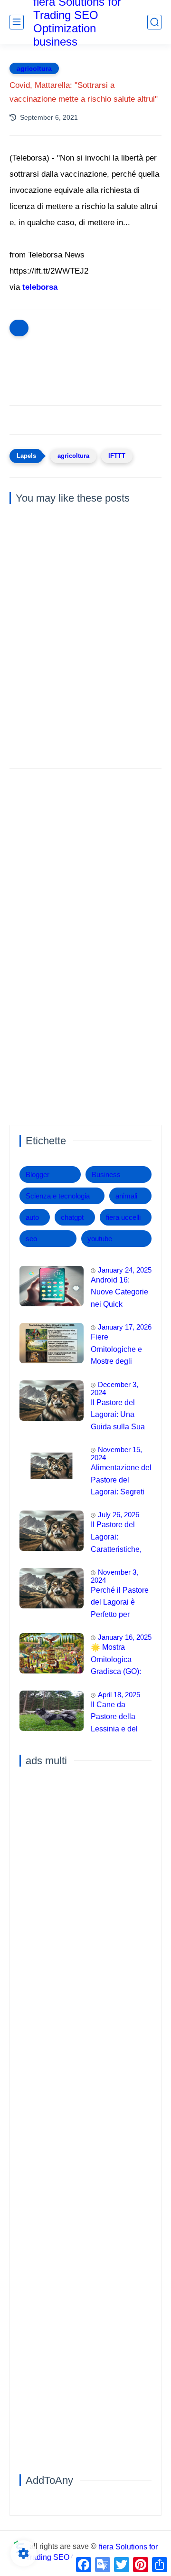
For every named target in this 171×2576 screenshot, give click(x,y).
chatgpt (72, 1217)
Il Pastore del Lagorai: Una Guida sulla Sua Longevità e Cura (120, 1416)
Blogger (38, 1174)
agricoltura (34, 68)
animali (126, 1196)
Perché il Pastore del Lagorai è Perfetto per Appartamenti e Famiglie (120, 1604)
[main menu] (17, 22)
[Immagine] (52, 1286)
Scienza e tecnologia (58, 1196)
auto (32, 1217)
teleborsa (40, 287)
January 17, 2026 (125, 1327)
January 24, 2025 (125, 1270)
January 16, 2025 (125, 1637)
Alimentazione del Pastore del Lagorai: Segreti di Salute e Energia (121, 1481)
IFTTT (117, 456)
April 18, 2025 (119, 1695)
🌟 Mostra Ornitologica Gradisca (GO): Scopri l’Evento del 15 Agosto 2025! (116, 1661)
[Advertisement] (85, 868)
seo (31, 1239)
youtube (100, 1239)
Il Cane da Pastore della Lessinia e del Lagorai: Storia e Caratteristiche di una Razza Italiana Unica (119, 1718)
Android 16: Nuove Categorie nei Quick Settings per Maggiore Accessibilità (119, 1293)
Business (106, 1174)
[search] (154, 22)
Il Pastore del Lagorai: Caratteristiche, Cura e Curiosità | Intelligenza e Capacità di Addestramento (120, 1538)
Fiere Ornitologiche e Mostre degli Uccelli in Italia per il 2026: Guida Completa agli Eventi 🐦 (121, 1350)
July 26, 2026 (119, 1515)
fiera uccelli (123, 1217)
